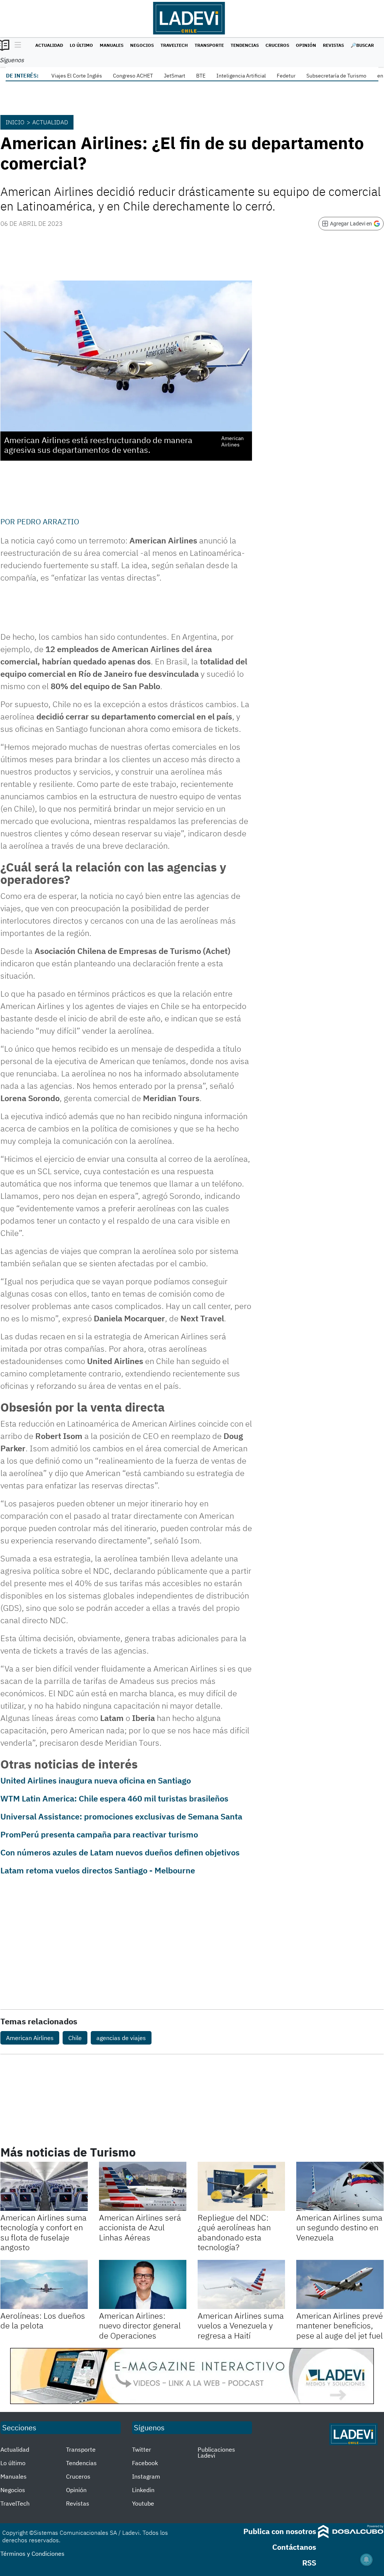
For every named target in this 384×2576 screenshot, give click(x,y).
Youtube (143, 2503)
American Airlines (30, 2038)
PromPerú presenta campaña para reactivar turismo (99, 1834)
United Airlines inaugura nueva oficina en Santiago (96, 1780)
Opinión (306, 45)
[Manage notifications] (366, 2560)
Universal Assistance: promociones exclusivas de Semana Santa (121, 1816)
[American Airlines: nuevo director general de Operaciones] (143, 2284)
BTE (201, 76)
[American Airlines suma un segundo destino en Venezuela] (340, 2186)
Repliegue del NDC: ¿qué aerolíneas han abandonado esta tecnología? (234, 2232)
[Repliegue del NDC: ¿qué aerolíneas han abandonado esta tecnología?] (241, 2186)
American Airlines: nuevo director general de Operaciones (140, 2325)
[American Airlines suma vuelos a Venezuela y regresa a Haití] (241, 2284)
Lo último (81, 45)
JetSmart (175, 76)
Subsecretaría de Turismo (336, 76)
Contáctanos (294, 2547)
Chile (75, 2038)
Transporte (209, 45)
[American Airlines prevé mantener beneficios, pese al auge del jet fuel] (340, 2284)
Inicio (15, 122)
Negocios (142, 45)
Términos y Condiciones (32, 2554)
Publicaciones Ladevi (216, 2452)
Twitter (142, 2449)
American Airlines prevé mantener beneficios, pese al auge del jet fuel (340, 2325)
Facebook (145, 2463)
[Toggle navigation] (16, 45)
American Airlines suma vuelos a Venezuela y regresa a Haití (241, 2325)
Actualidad (49, 45)
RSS (309, 2563)
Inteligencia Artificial (241, 76)
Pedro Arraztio (48, 522)
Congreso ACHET (133, 76)
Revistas (333, 45)
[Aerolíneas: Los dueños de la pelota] (44, 2284)
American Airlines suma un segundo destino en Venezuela (339, 2227)
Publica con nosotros (280, 2531)
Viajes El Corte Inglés (77, 76)
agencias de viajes (121, 2038)
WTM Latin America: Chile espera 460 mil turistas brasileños (114, 1798)
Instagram (146, 2476)
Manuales (112, 45)
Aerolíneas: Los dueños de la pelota (43, 2320)
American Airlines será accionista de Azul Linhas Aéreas (140, 2227)
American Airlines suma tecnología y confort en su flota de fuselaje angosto (43, 2232)
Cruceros (277, 45)
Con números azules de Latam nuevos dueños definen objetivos (120, 1852)
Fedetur (286, 76)
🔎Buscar (362, 45)
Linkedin (143, 2490)
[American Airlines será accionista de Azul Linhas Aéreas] (143, 2186)
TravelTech (174, 45)
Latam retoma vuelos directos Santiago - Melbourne (98, 1870)
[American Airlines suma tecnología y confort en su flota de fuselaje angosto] (44, 2186)
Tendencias (245, 45)
